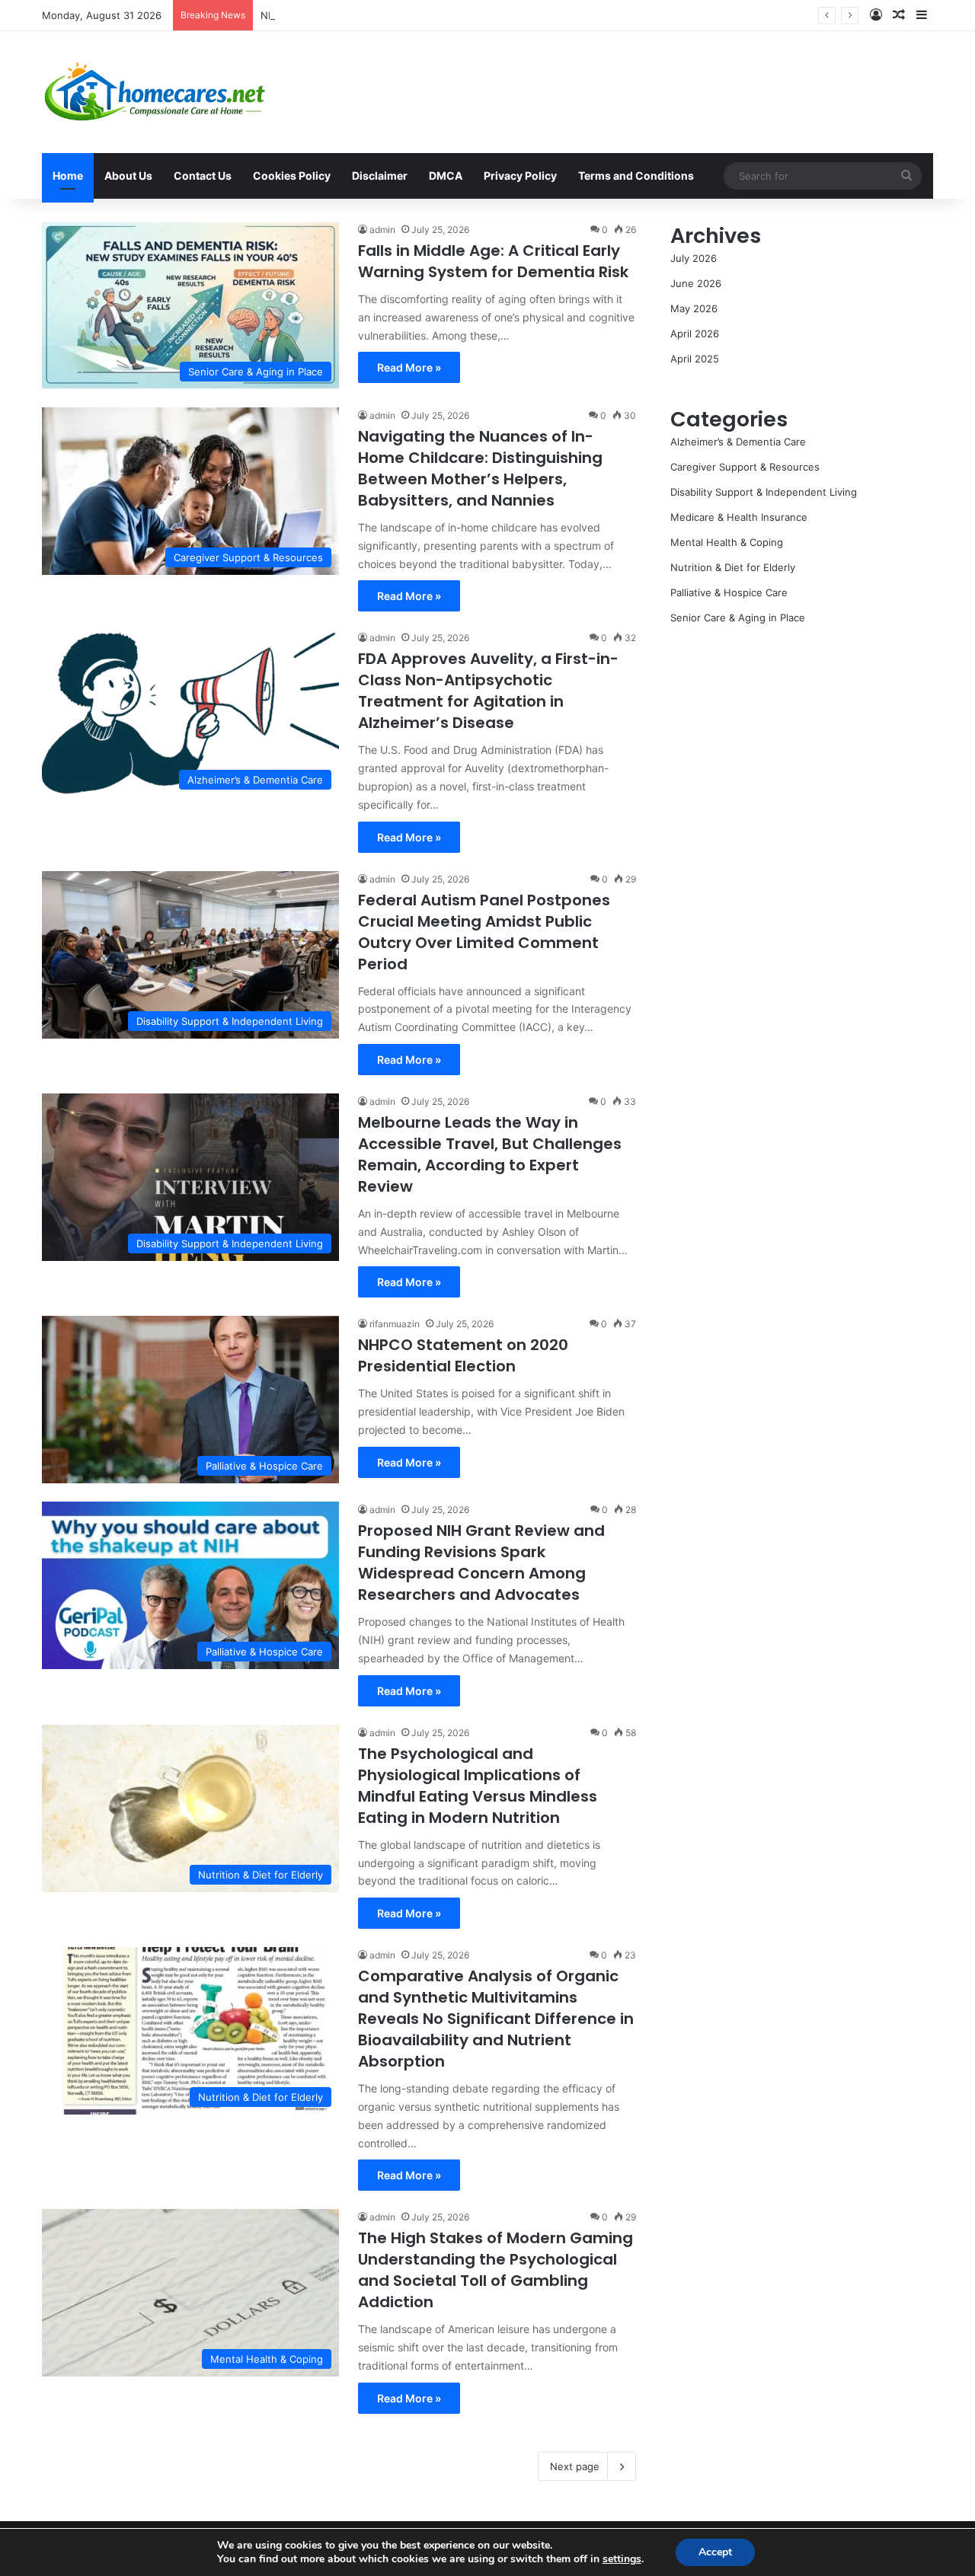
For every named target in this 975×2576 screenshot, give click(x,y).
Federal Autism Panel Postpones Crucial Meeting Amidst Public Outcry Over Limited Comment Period (484, 932)
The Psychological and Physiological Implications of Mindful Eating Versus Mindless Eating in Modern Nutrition (478, 1786)
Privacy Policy (520, 176)
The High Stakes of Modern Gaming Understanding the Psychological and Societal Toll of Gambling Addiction (495, 2270)
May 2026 (694, 308)
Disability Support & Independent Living (764, 492)
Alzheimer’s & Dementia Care (738, 442)
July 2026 (694, 258)
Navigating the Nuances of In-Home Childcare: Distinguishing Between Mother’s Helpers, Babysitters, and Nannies (480, 468)
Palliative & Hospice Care (729, 592)
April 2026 (695, 334)
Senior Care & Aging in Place (738, 618)
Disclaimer (380, 176)
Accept (715, 2552)
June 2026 (696, 283)
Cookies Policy (292, 176)
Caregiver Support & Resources (745, 467)
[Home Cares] (155, 92)
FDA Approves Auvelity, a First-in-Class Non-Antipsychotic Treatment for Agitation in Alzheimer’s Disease (488, 691)
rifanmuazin (395, 1324)
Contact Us (203, 176)
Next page (575, 2466)
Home (68, 176)
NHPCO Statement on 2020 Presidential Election (376, 15)
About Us (128, 176)
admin (382, 230)
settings (622, 2559)
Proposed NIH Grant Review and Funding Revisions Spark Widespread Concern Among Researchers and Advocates (481, 1563)
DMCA (446, 176)
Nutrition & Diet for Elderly (733, 567)
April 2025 (695, 359)
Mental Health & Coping (727, 542)
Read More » (409, 367)
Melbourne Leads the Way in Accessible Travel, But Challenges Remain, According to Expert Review (490, 1154)
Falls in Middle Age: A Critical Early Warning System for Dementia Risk (493, 261)
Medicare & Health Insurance (739, 517)
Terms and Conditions (636, 176)
